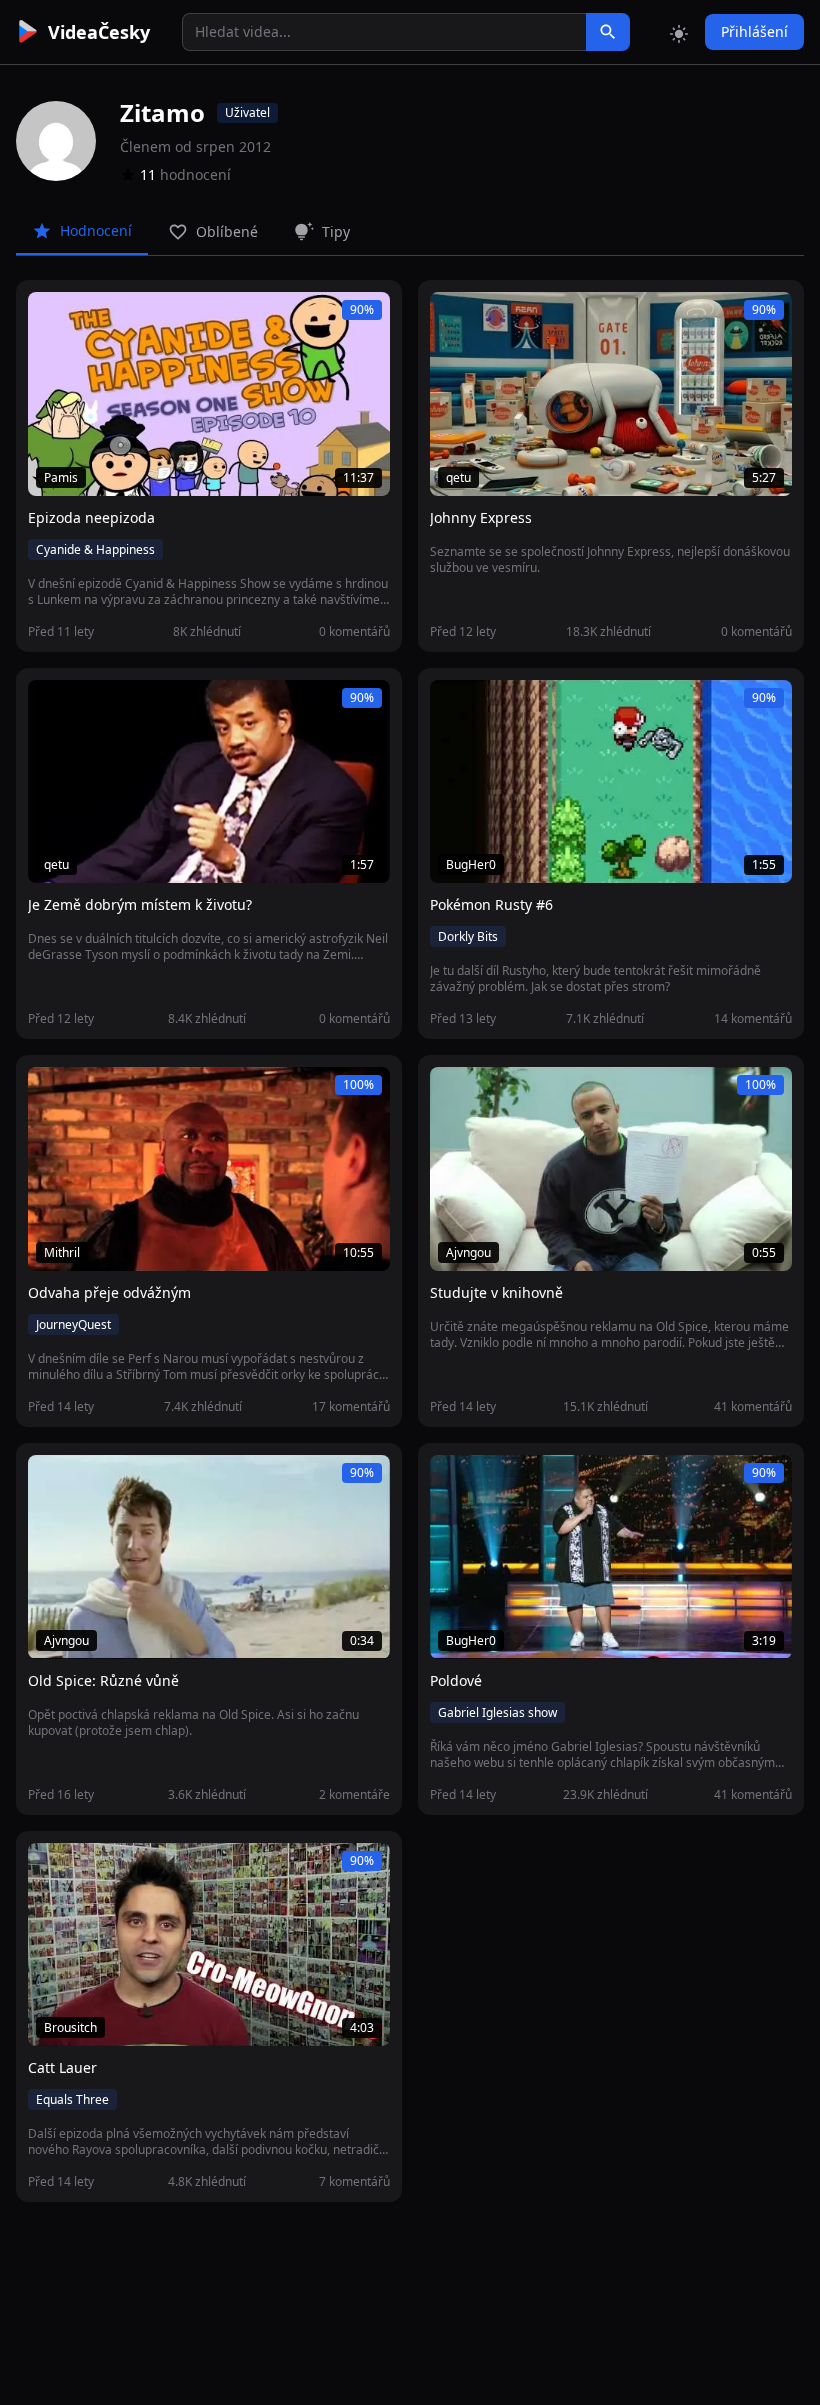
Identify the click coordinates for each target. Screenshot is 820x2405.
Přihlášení (754, 31)
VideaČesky (99, 32)
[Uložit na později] (88, 318)
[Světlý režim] (679, 32)
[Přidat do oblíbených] (52, 318)
